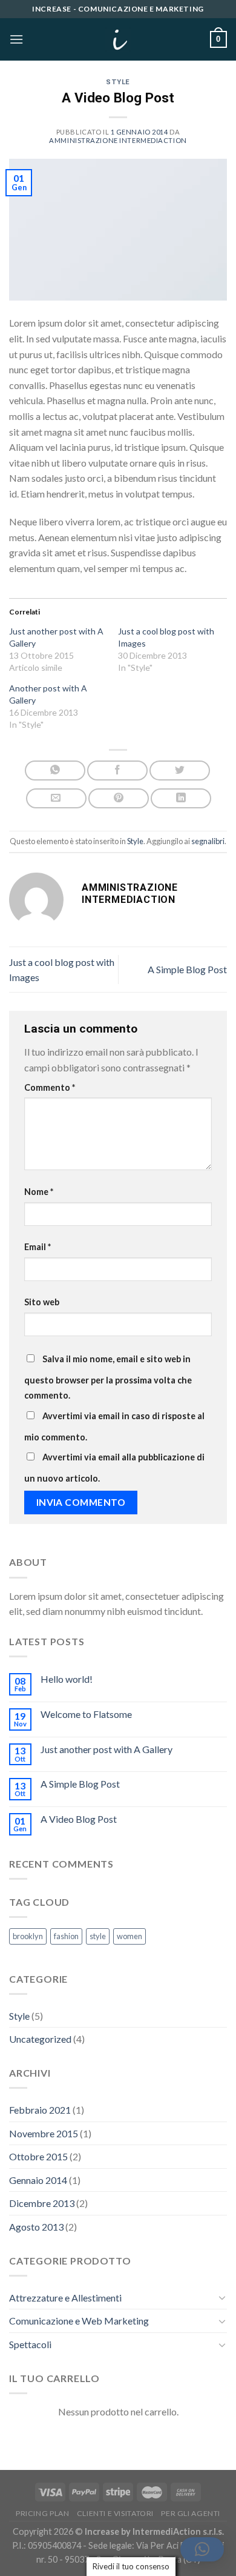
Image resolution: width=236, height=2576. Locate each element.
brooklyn (28, 1936)
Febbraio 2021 (40, 2110)
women (129, 1936)
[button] (202, 2549)
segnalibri (208, 841)
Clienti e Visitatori (115, 2513)
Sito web (42, 1302)
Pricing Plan (42, 2513)
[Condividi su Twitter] (180, 770)
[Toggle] (222, 2297)
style (98, 1936)
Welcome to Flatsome (86, 1714)
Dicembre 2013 (42, 2203)
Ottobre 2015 (38, 2156)
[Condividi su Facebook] (117, 770)
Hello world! (67, 1679)
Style (118, 82)
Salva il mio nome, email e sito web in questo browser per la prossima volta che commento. (108, 1377)
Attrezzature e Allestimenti (65, 2298)
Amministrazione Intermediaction (118, 140)
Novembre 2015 (44, 2133)
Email (38, 1247)
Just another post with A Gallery (107, 1749)
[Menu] (16, 39)
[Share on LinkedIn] (181, 798)
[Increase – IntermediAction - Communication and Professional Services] (118, 39)
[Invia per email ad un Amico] (56, 798)
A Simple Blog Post (187, 969)
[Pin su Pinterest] (119, 798)
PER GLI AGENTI (191, 2513)
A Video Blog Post (79, 1819)
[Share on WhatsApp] (55, 770)
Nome (39, 1192)
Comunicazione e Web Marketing (79, 2321)
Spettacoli (30, 2344)
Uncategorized (40, 2039)
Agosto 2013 (36, 2227)
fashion (66, 1936)
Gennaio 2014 (38, 2180)
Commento (50, 1087)
